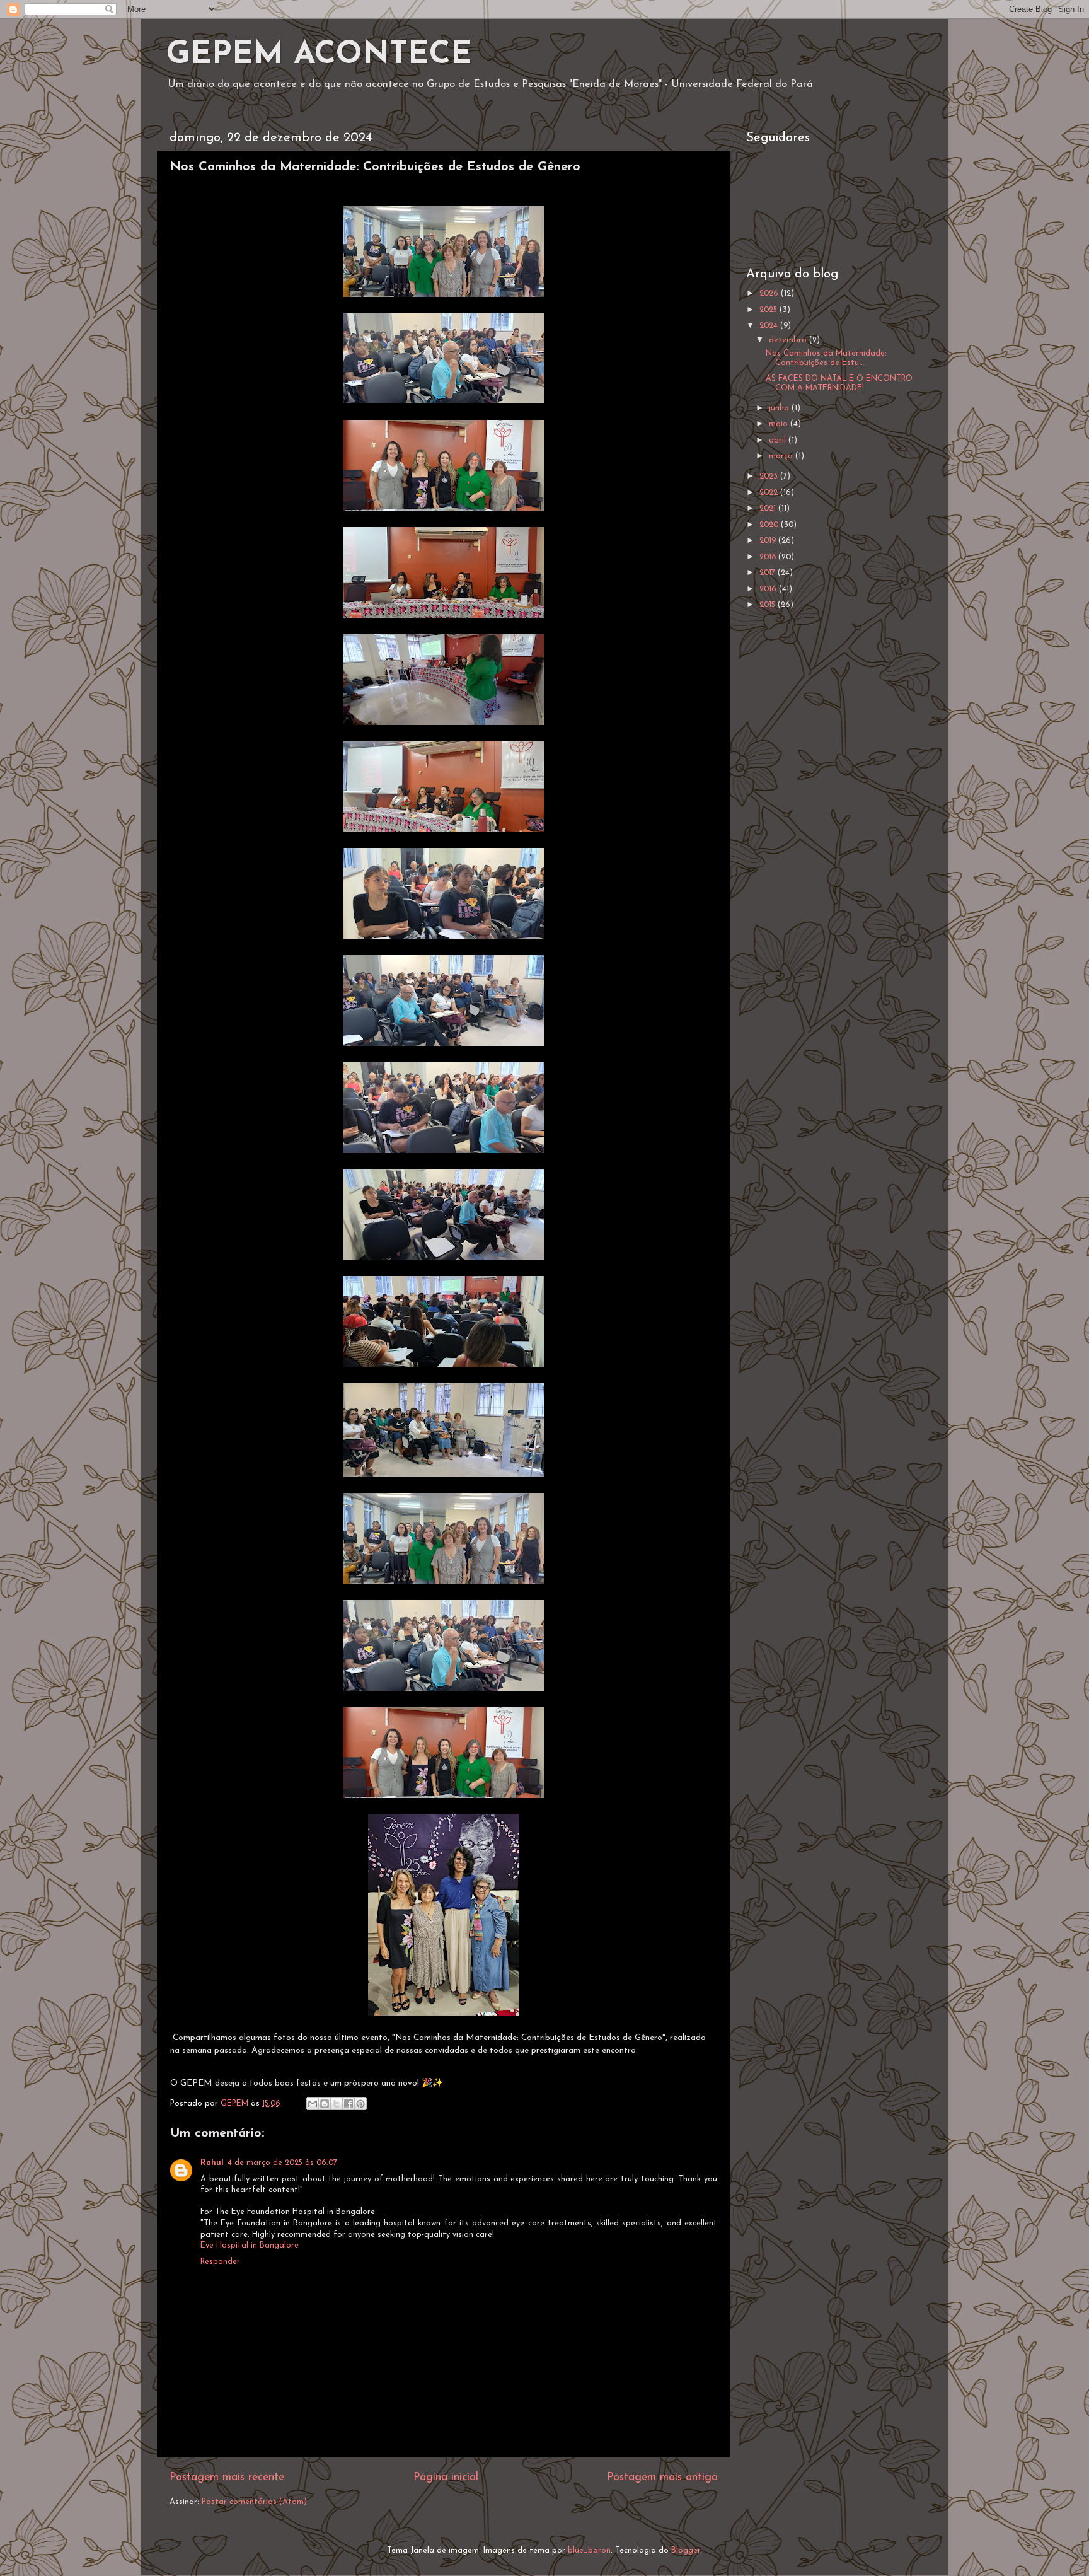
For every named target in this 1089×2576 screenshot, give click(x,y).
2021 (769, 509)
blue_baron (589, 2551)
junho (780, 409)
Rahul (212, 2163)
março (782, 456)
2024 (770, 326)
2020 (770, 525)
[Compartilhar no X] (337, 2104)
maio (780, 424)
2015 (769, 605)
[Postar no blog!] (325, 2104)
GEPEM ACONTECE (319, 55)
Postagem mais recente (227, 2477)
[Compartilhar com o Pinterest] (360, 2104)
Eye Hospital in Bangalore (250, 2246)
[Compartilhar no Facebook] (349, 2104)
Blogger (686, 2551)
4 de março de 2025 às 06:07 (282, 2163)
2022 (770, 493)
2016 (769, 589)
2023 (770, 477)
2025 (769, 310)
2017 (769, 573)
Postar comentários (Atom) (254, 2502)
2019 (769, 541)
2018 (769, 557)
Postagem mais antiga (662, 2477)
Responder (220, 2262)
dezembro (789, 340)
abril (779, 441)
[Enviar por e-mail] (313, 2104)
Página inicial (446, 2477)
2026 (770, 294)
